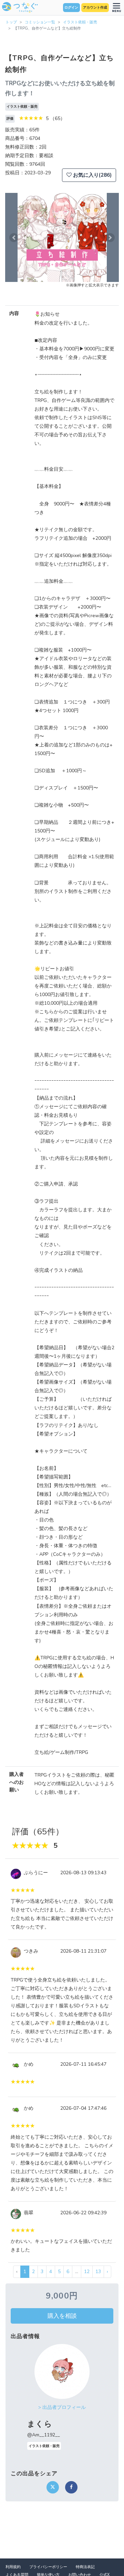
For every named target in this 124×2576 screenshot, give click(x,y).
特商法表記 (85, 2567)
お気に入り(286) (92, 175)
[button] (14, 237)
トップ (11, 22)
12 (87, 2272)
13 (98, 2272)
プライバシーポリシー (48, 2567)
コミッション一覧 (40, 22)
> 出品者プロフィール (62, 2407)
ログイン (71, 8)
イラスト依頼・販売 (80, 22)
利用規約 (13, 2567)
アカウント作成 (95, 8)
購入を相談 (62, 2316)
